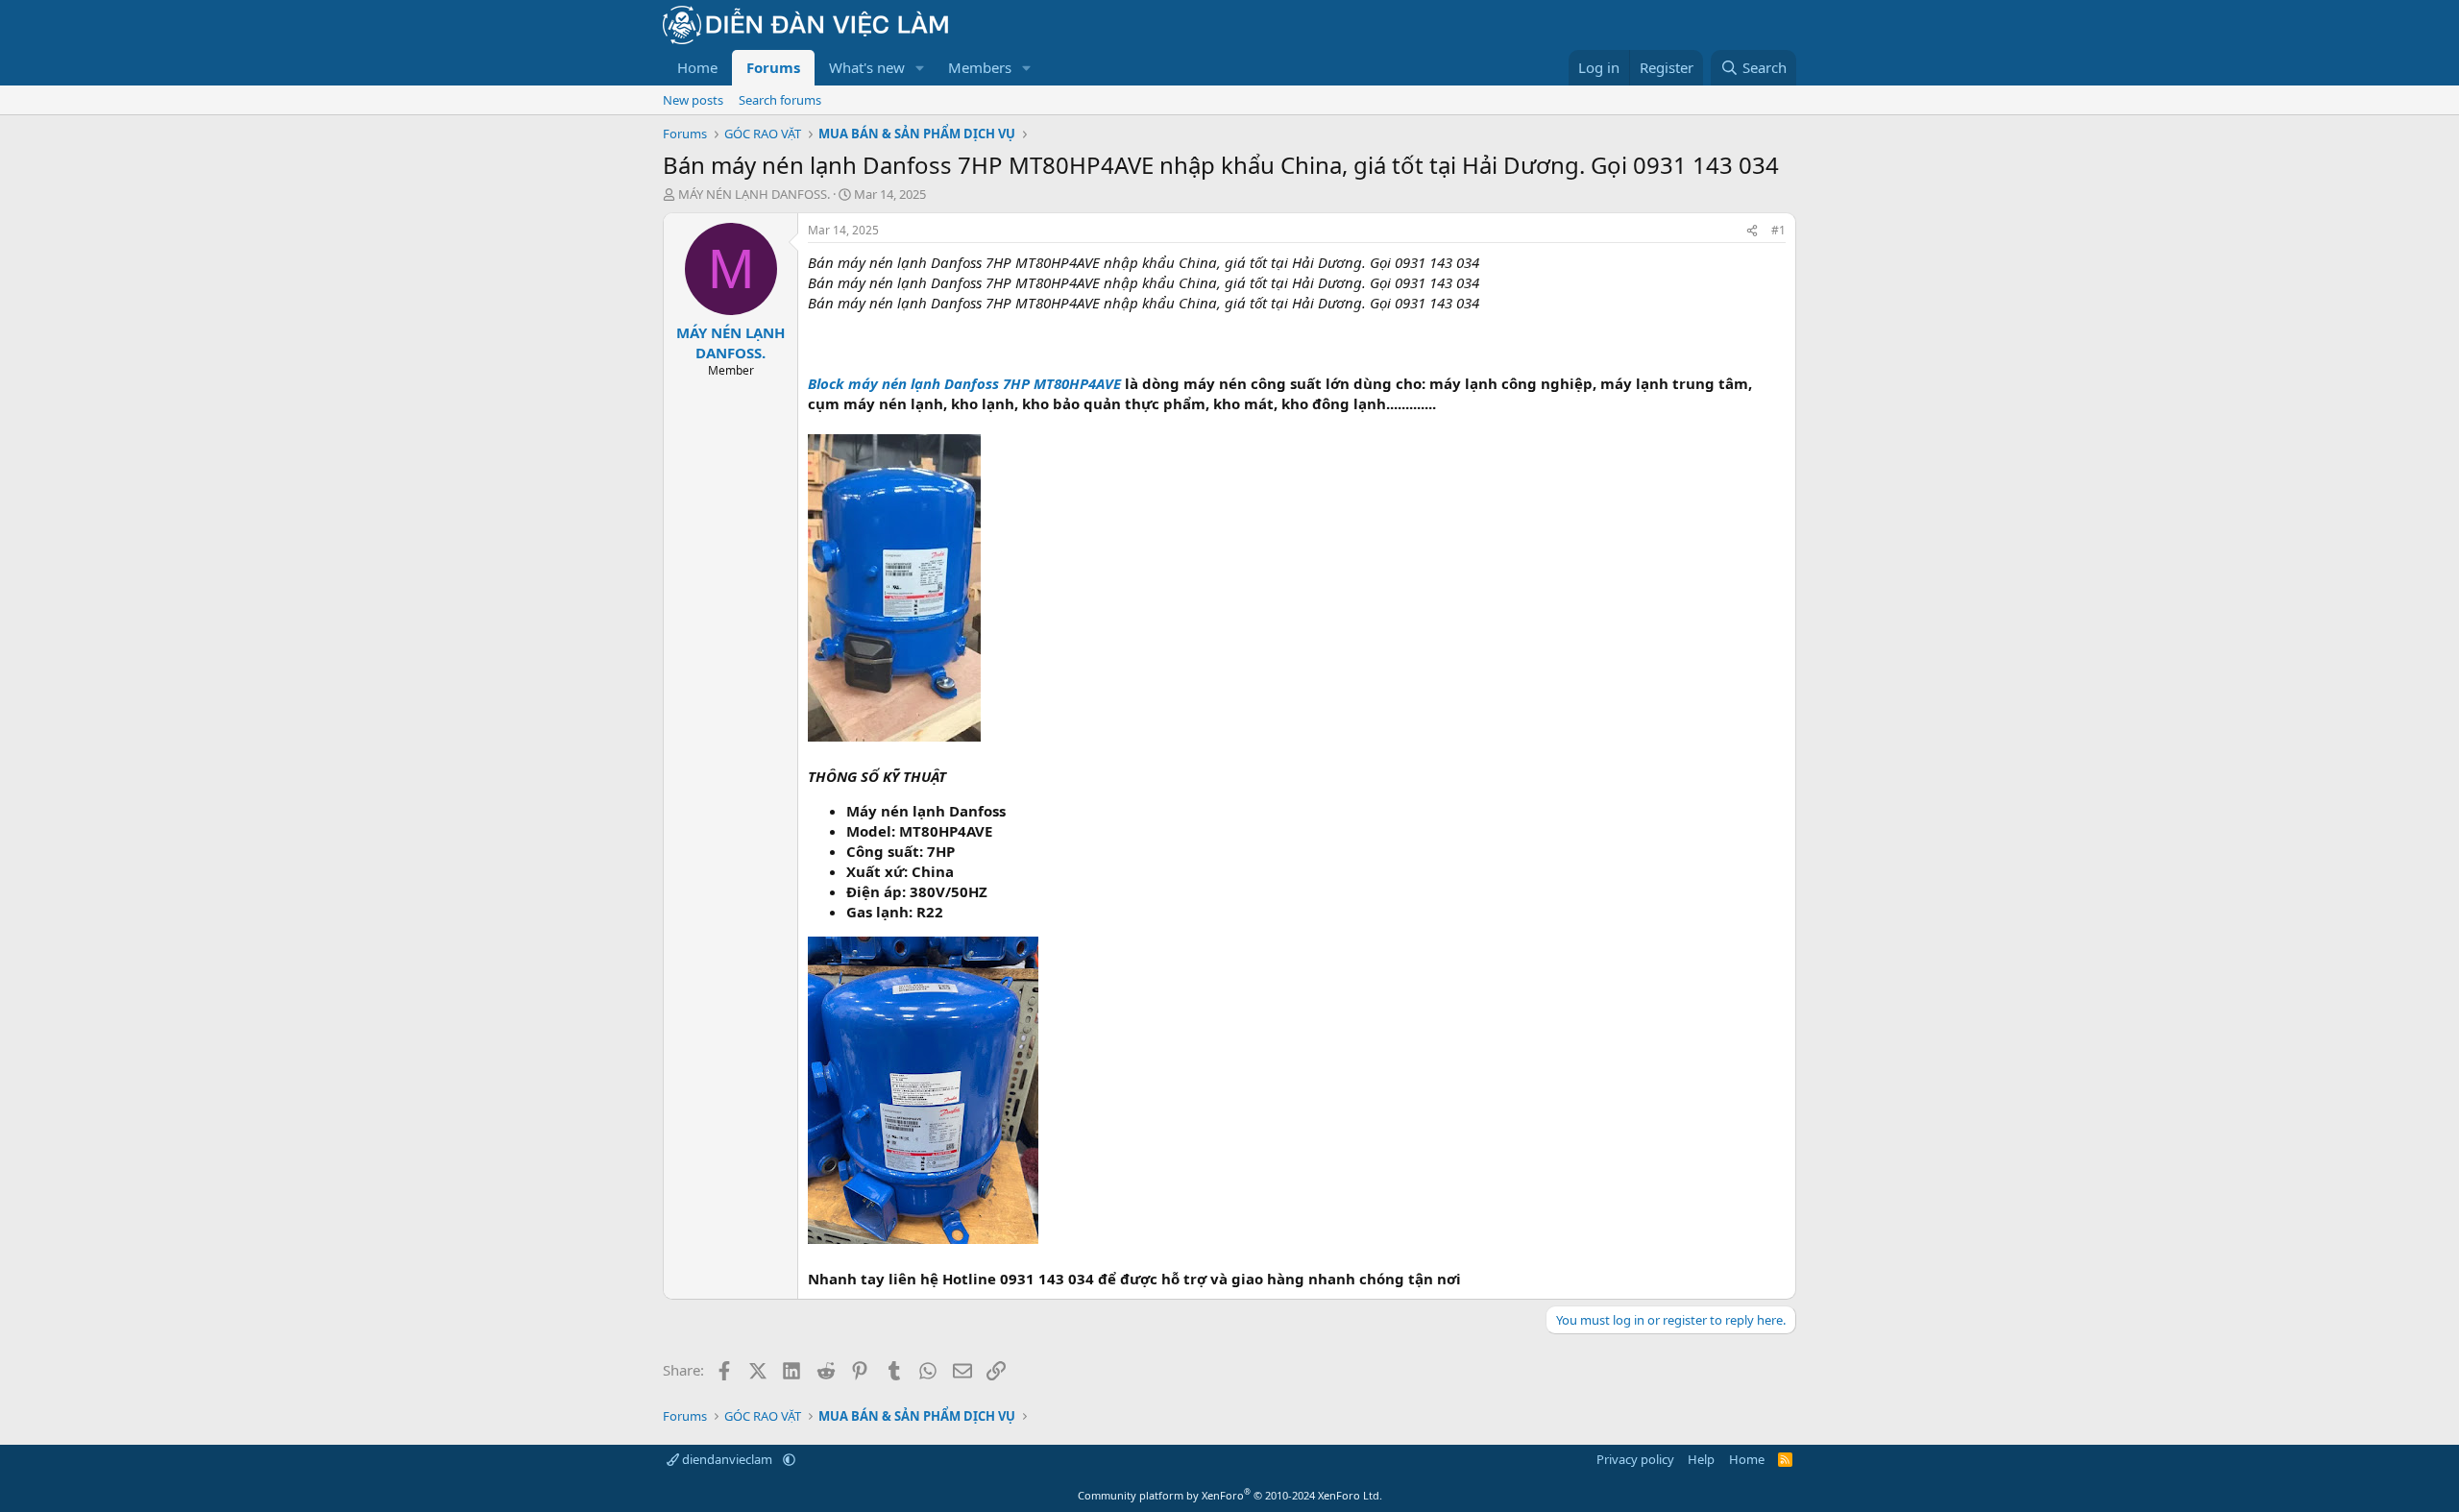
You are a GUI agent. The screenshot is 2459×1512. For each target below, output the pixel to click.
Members (980, 67)
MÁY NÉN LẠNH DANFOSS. (754, 194)
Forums (773, 67)
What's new (867, 67)
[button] (920, 68)
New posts (693, 100)
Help (1701, 1459)
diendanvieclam (727, 1459)
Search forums (780, 100)
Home (697, 67)
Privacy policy (1635, 1459)
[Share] (1752, 231)
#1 (1778, 230)
